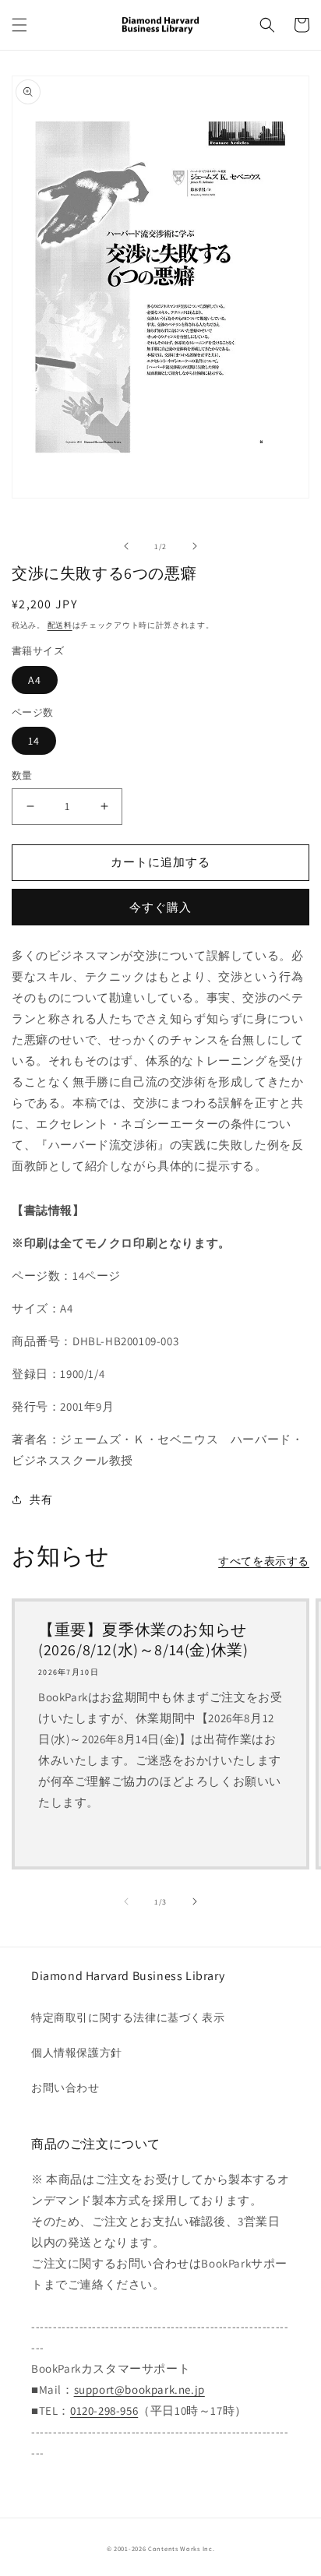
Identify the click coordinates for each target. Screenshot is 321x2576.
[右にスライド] (195, 546)
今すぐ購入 (160, 907)
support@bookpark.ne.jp (139, 2389)
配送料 (60, 625)
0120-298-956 (104, 2410)
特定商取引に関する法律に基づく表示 (128, 2017)
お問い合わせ (65, 2088)
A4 (35, 680)
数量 (22, 775)
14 (34, 741)
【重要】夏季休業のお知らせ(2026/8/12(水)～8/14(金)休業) (143, 1640)
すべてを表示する (264, 1561)
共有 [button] (41, 1499)
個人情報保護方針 (77, 2053)
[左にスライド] (126, 546)
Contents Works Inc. (181, 2548)
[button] (19, 25)
